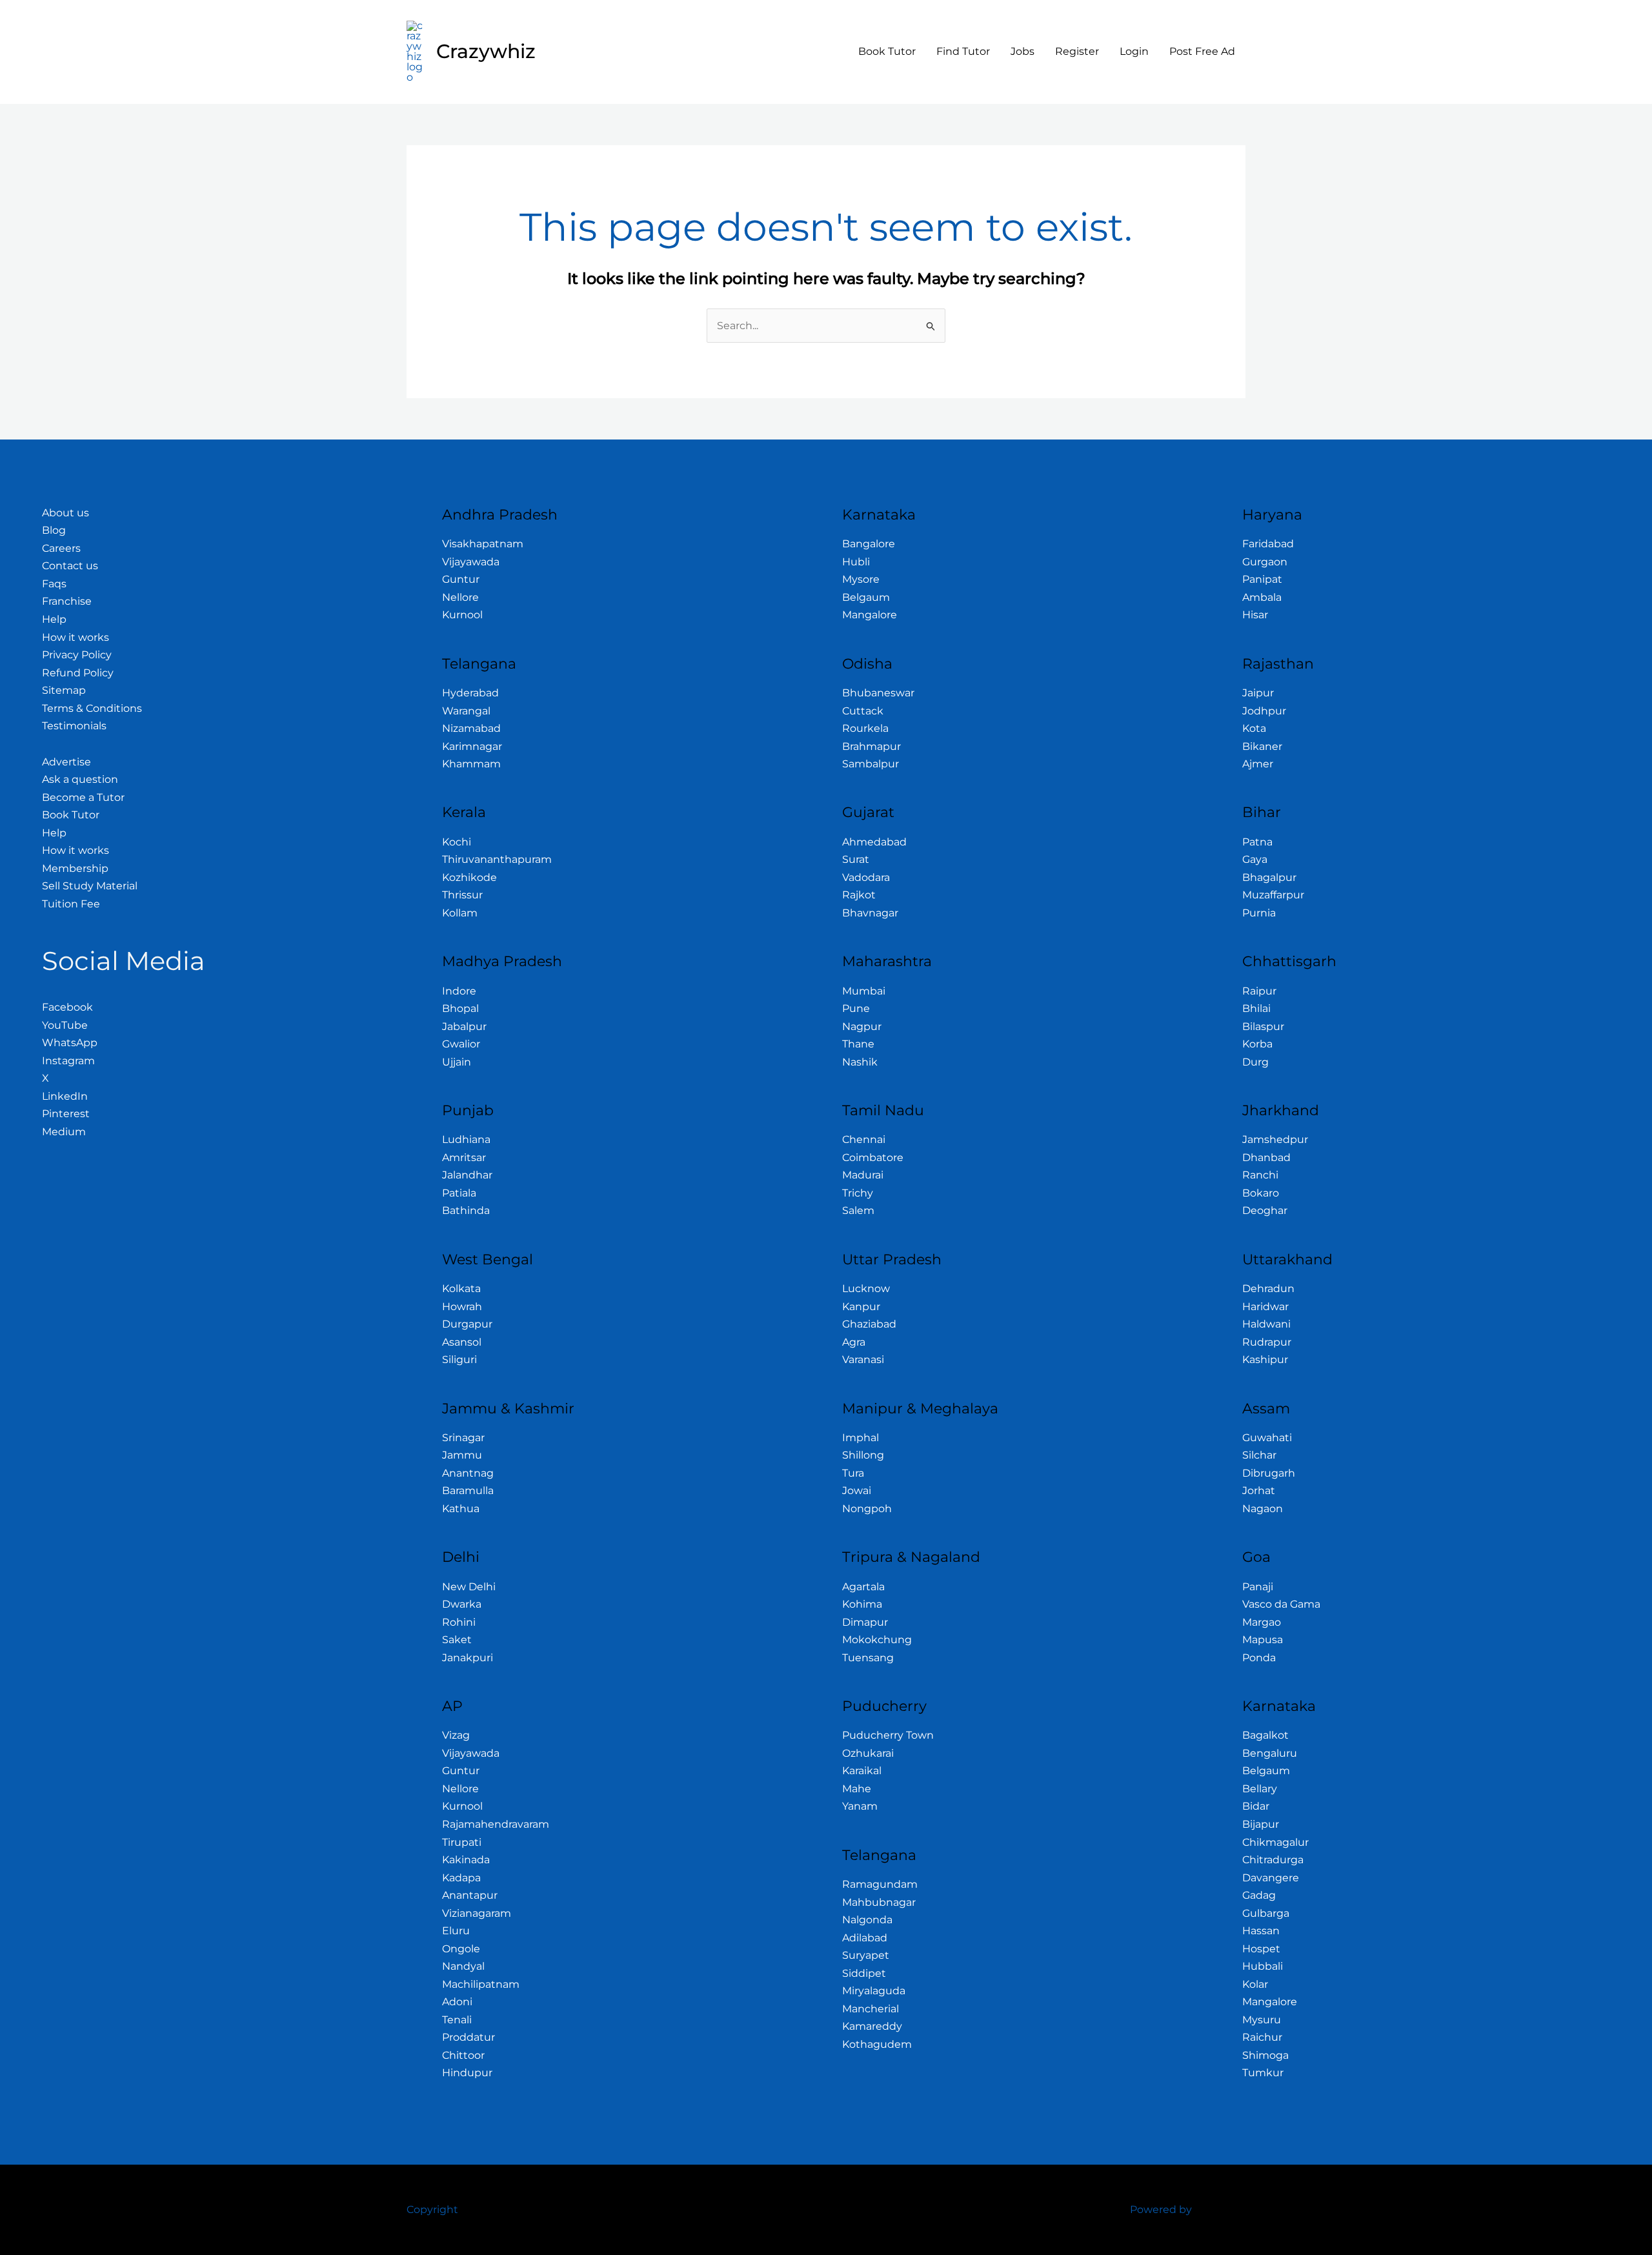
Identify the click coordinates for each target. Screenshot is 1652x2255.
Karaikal (862, 1771)
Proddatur (468, 2037)
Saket (457, 1640)
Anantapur (470, 1895)
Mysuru (1262, 2020)
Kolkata (461, 1289)
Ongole (461, 1949)
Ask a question (80, 779)
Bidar (1256, 1806)
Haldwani (1266, 1324)
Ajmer (1258, 764)
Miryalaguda (874, 1991)
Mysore (861, 579)
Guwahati (1267, 1438)
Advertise (66, 762)
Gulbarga (1266, 1913)
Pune (856, 1008)
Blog (54, 530)
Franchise (67, 601)
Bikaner (1262, 746)
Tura (853, 1473)
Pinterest (66, 1114)
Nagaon (1263, 1509)
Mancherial (871, 2009)
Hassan (1261, 1931)
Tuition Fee (71, 904)
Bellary (1260, 1789)
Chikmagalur (1275, 1842)
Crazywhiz (486, 51)
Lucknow (866, 1289)
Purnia (1259, 913)
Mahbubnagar (879, 1902)
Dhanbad (1266, 1158)
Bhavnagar (870, 913)
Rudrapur (1267, 1342)
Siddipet (864, 1973)
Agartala (863, 1587)
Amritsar (464, 1158)
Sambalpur (871, 764)
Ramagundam (880, 1884)
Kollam (460, 913)
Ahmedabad (874, 842)
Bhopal (460, 1008)
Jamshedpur (1275, 1139)
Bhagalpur (1269, 877)
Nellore (460, 597)
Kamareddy (872, 2026)
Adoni (457, 2002)
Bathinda (466, 1210)
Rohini (459, 1622)
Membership (75, 868)
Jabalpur (464, 1026)
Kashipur (1265, 1360)
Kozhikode (469, 877)
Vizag (456, 1735)
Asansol (462, 1342)
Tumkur (1263, 2073)
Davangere (1271, 1878)
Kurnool (462, 615)
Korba (1257, 1044)
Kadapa (461, 1878)
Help (54, 619)
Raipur (1259, 991)
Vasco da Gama (1281, 1604)
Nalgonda (867, 1920)
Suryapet (866, 1955)
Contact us (70, 566)
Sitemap (64, 690)
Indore (459, 991)
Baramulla (468, 1491)
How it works (76, 637)
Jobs (1022, 51)
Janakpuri (468, 1658)
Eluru (456, 1931)
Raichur (1262, 2037)
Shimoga (1265, 2055)
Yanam (860, 1806)
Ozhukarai (868, 1753)
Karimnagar (472, 746)
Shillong (863, 1455)
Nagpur (862, 1026)
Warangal (466, 711)
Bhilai (1256, 1008)
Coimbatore (873, 1158)
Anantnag (468, 1473)
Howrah (462, 1307)
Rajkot (859, 895)
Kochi (457, 842)
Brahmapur (871, 746)
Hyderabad (470, 693)
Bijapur (1261, 1824)
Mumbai (864, 991)
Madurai (863, 1175)
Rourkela (865, 728)
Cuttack (863, 711)
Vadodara (866, 877)
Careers (61, 548)
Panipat (1262, 579)
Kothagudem (877, 2044)
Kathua (461, 1509)
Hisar (1255, 615)
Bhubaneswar (878, 693)
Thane (858, 1044)
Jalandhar (467, 1175)
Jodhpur (1264, 711)
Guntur (461, 579)
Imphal (861, 1438)
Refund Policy (78, 673)
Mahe (857, 1789)
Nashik (860, 1062)
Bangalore (869, 544)
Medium (64, 1132)
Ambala (1262, 597)
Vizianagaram (477, 1913)
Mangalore (870, 615)
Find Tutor (963, 51)
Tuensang (868, 1658)
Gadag (1259, 1895)
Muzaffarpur (1273, 895)
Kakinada (466, 1860)
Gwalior (461, 1044)
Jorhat (1259, 1491)
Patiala (459, 1193)
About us (65, 513)
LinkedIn (65, 1096)
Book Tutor (887, 51)
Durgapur (467, 1324)
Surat (856, 859)
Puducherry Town (888, 1735)
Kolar (1255, 1984)
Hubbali (1263, 1966)
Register (1077, 51)
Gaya (1255, 859)
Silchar (1259, 1455)
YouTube (65, 1025)
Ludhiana (466, 1139)
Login (1134, 51)
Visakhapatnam (483, 544)
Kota (1254, 728)
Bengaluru (1270, 1753)
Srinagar (463, 1438)
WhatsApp (70, 1043)
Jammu (462, 1455)
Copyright (432, 2209)
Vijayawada (471, 562)
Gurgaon (1265, 562)
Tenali (457, 2020)
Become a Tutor (83, 797)
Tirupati (462, 1842)
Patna (1257, 842)
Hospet (1261, 1949)
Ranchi (1260, 1175)
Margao (1262, 1622)
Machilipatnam (481, 1984)
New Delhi (469, 1587)
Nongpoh (867, 1509)
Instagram (68, 1061)
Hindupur (467, 2073)
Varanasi (863, 1360)
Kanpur (861, 1307)
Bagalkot (1265, 1735)
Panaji (1258, 1587)
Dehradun (1268, 1289)
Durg (1255, 1062)
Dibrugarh (1269, 1473)
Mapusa (1263, 1640)
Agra (854, 1342)
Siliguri (459, 1360)
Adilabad (865, 1938)
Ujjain (457, 1062)
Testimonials (74, 726)
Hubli (856, 562)
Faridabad (1268, 544)
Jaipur (1258, 693)
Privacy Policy (77, 655)
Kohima (862, 1604)
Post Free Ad (1202, 51)
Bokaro (1261, 1193)
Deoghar (1265, 1210)
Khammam (471, 764)
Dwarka (462, 1604)
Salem (858, 1210)
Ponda (1259, 1658)
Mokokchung (877, 1640)
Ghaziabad (869, 1324)
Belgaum (866, 597)
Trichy (858, 1193)
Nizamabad (471, 728)
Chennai (864, 1139)
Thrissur (462, 895)
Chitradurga (1273, 1860)
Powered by (1161, 2209)
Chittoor (463, 2055)
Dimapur (865, 1622)
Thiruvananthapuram (497, 859)
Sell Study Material (90, 886)
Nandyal (463, 1966)
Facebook (67, 1007)
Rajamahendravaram (496, 1824)
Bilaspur (1263, 1026)
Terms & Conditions (92, 708)
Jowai (857, 1491)
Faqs (54, 584)
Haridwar (1265, 1307)
